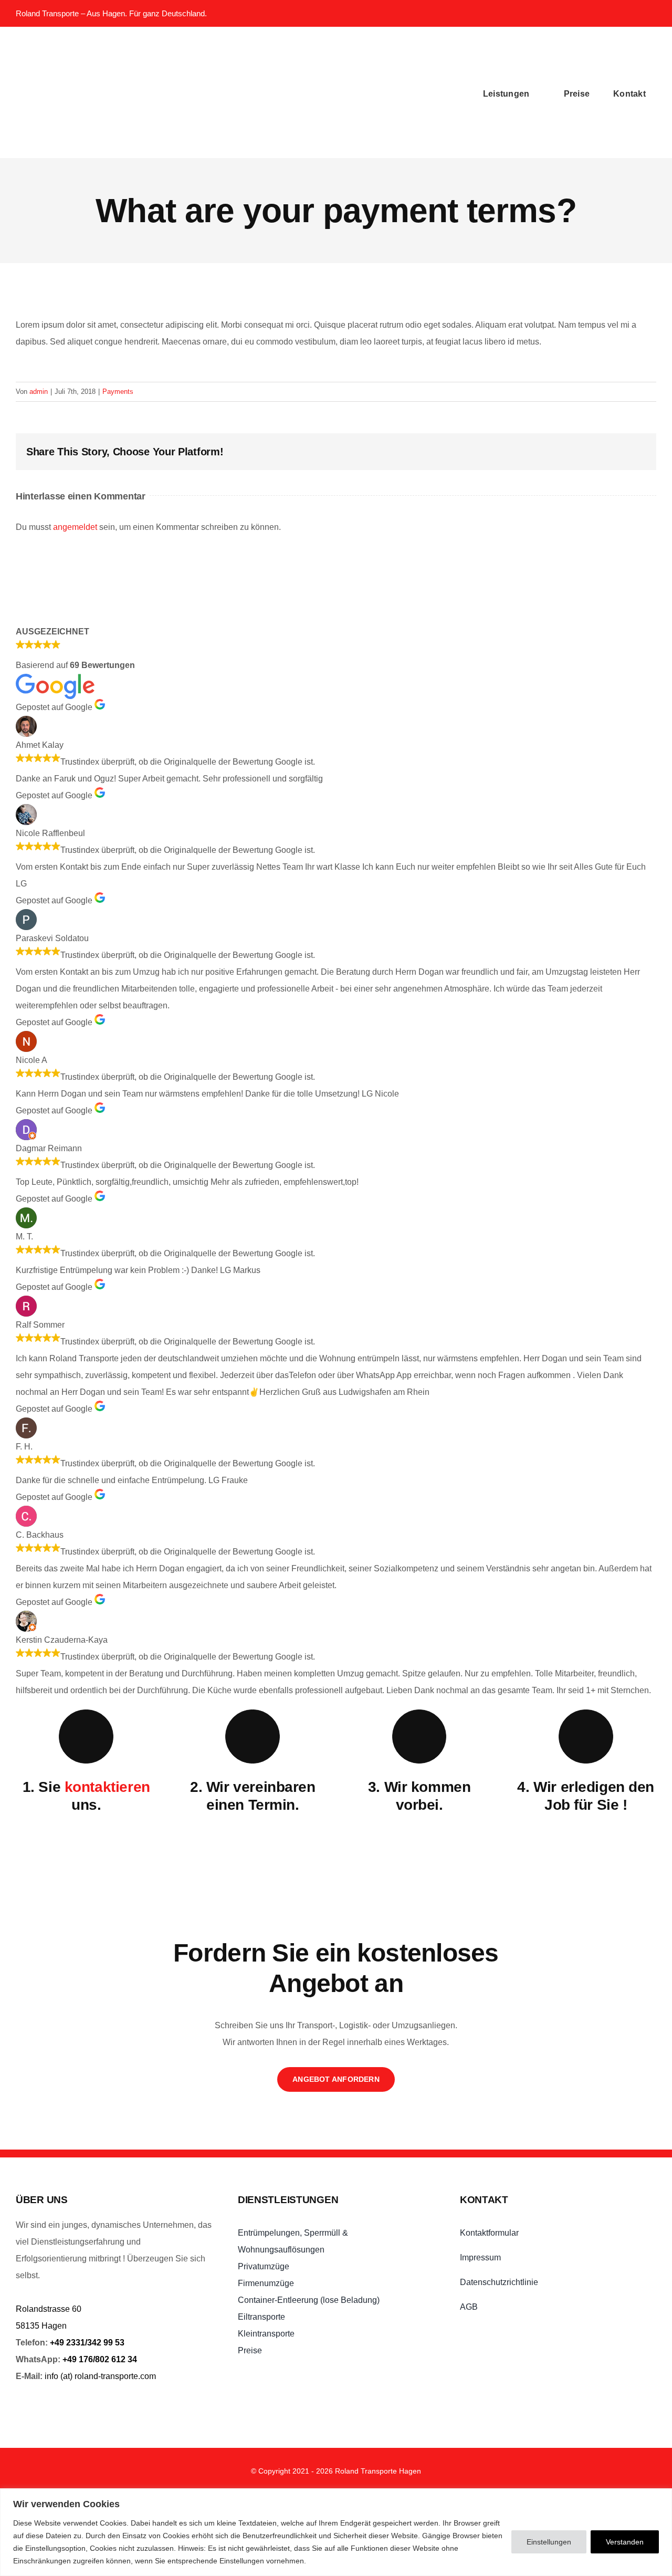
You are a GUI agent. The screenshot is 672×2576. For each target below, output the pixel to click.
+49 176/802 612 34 (100, 2359)
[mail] (628, 14)
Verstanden (625, 2542)
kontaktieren (107, 1787)
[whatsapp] (605, 14)
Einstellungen (549, 2542)
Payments (118, 392)
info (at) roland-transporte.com (100, 2376)
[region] (336, 2532)
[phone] (650, 14)
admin (39, 392)
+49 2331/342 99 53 (87, 2343)
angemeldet (75, 527)
